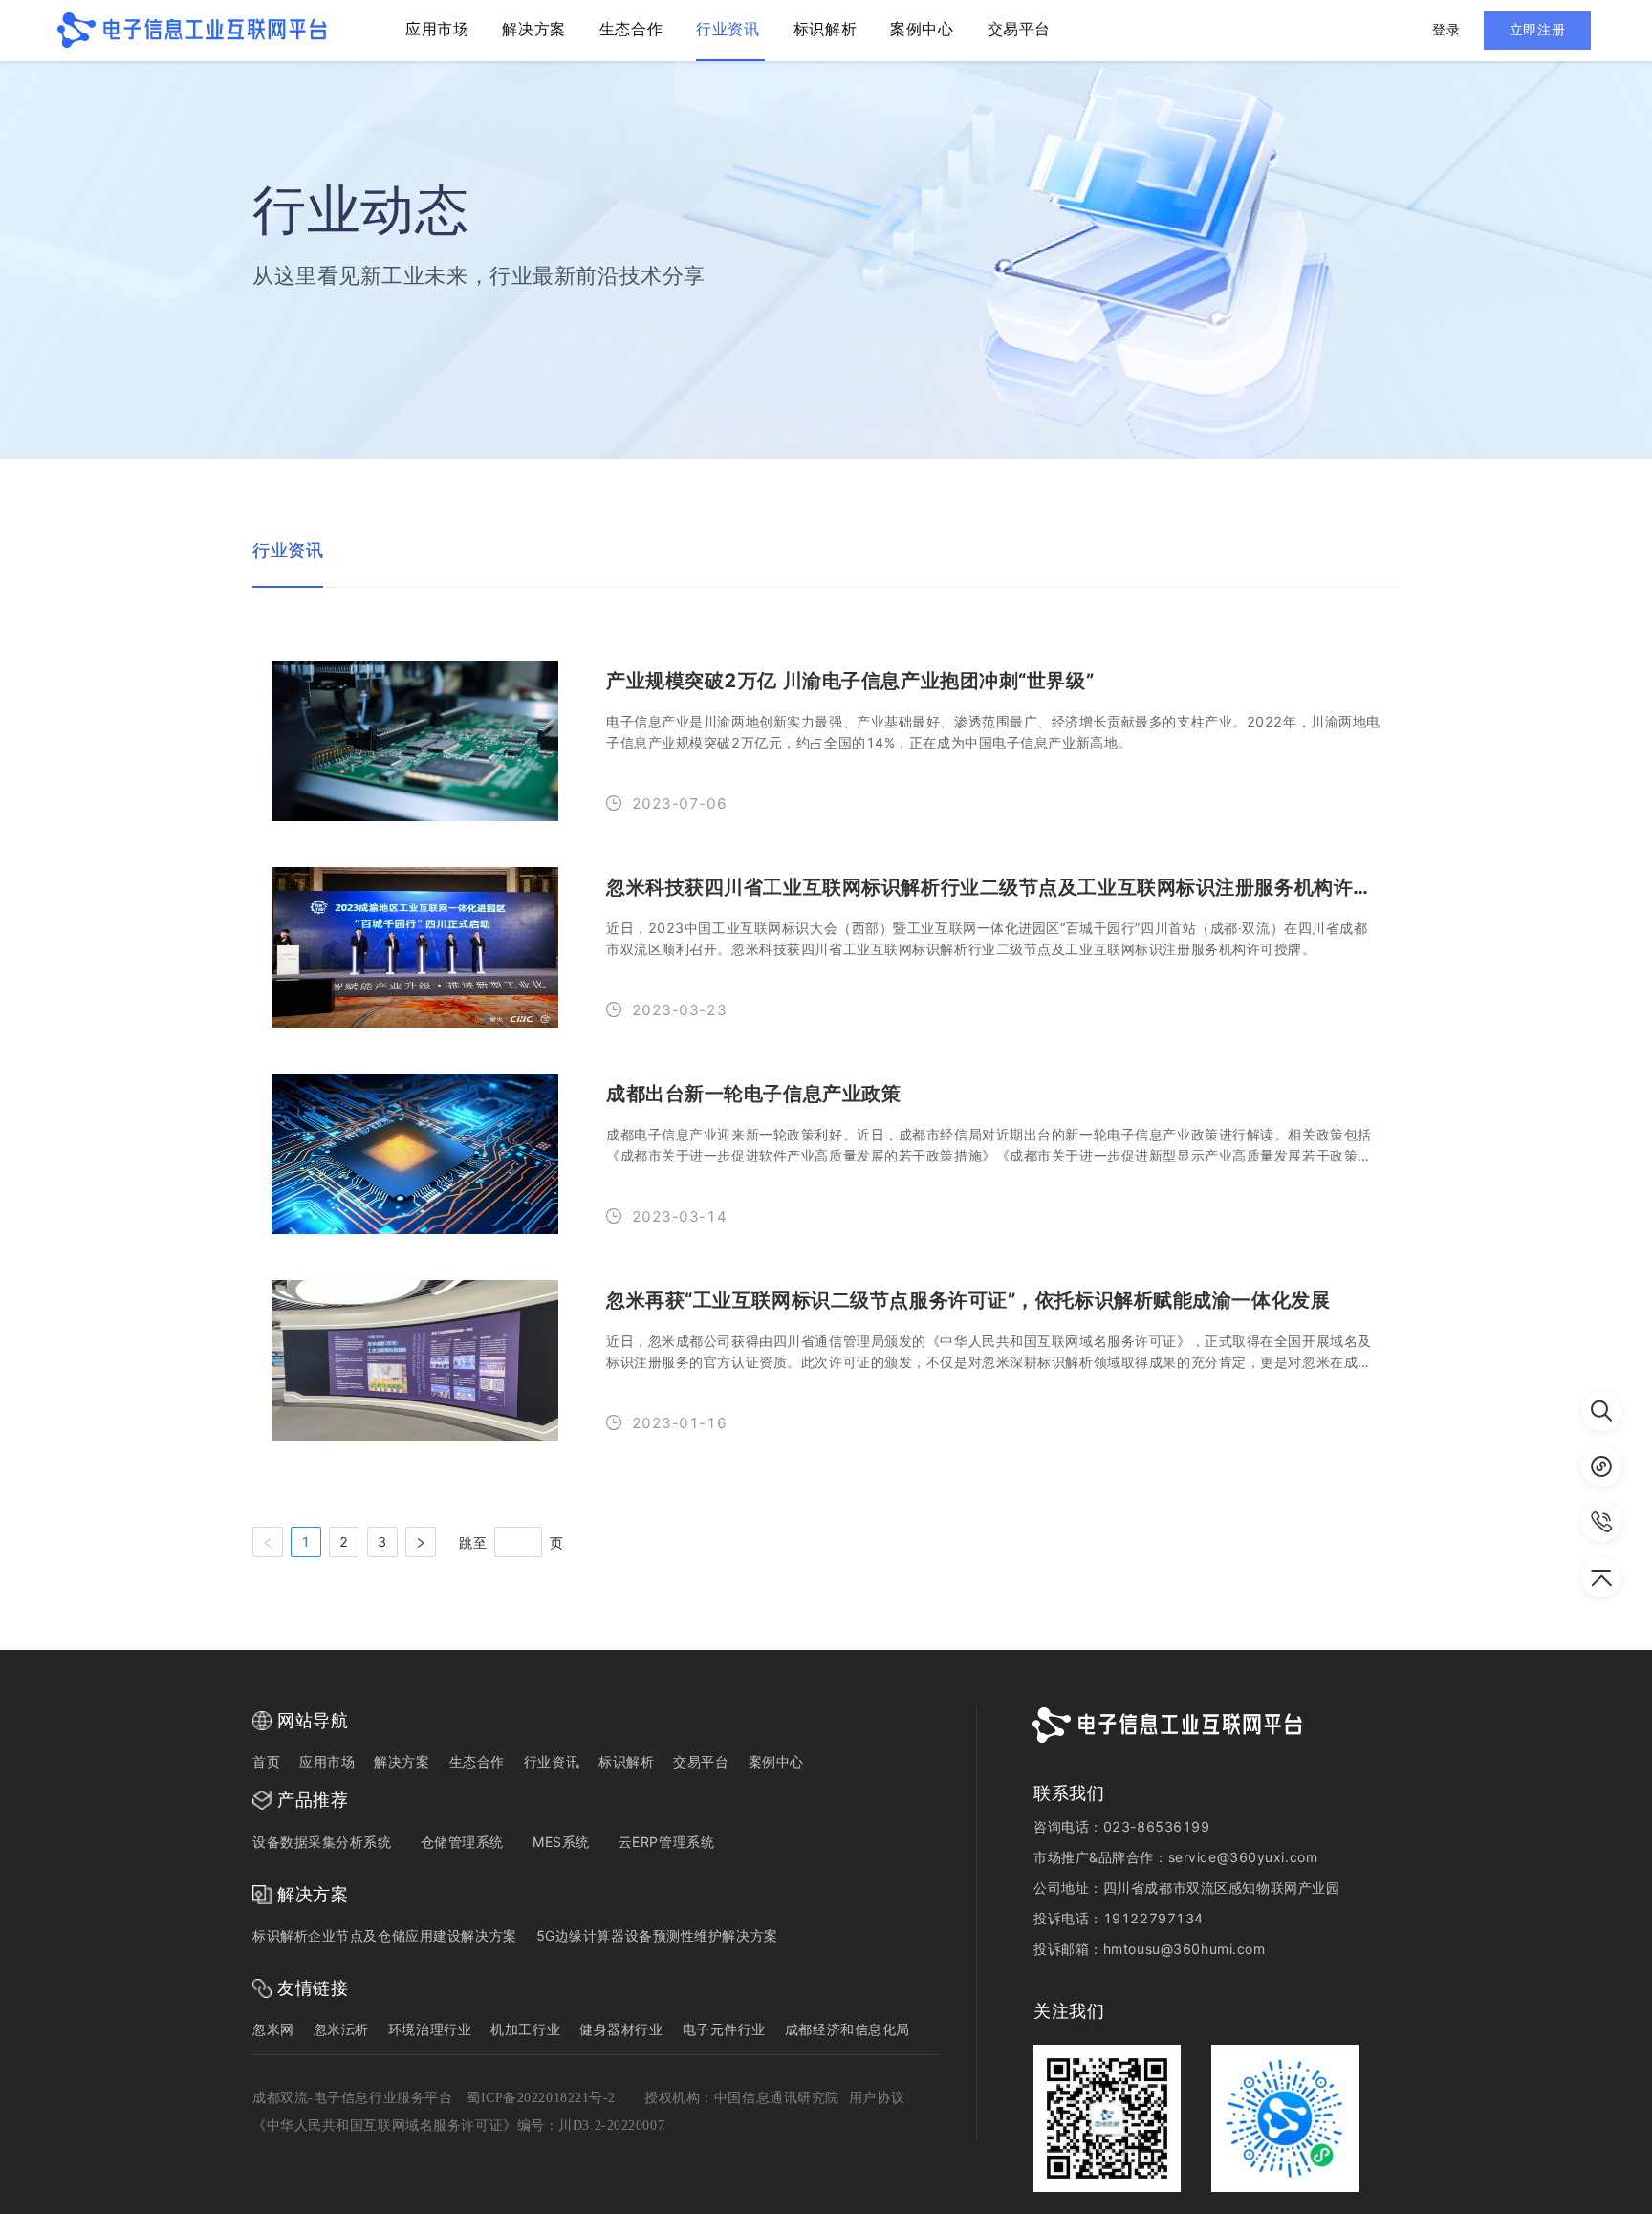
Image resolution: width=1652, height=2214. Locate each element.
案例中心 (776, 1761)
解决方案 (402, 1761)
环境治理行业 (430, 2029)
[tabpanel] (826, 1099)
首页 (266, 1761)
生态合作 (477, 1761)
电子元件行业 (724, 2029)
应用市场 (327, 1761)
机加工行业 (525, 2029)
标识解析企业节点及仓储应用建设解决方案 (385, 1935)
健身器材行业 (621, 2029)
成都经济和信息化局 (848, 2029)
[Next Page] (421, 1542)
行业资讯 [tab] (288, 550)
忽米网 (273, 2029)
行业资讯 (552, 1761)
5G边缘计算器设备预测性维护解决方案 (657, 1935)
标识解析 (626, 1761)
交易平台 (701, 1761)
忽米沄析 (341, 2029)
